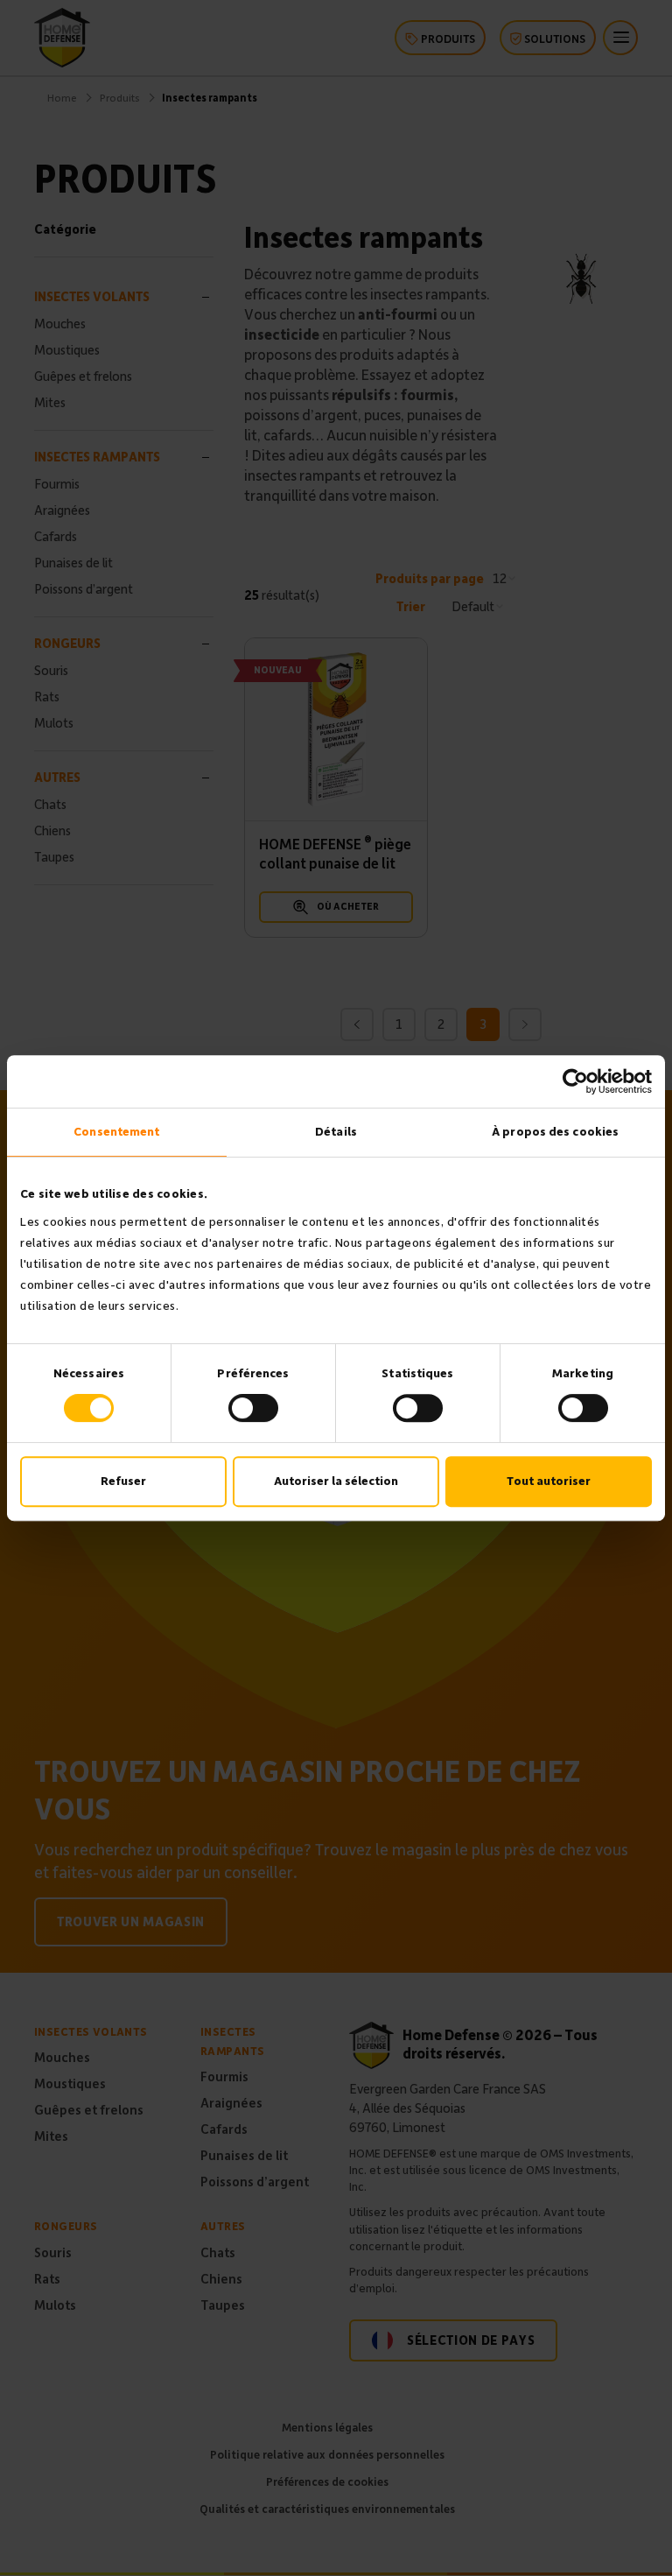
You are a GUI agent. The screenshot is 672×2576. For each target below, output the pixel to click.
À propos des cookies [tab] (555, 1132)
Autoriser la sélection (336, 1481)
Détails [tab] (336, 1132)
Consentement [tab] (116, 1132)
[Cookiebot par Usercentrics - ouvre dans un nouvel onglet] (575, 1081)
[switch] (253, 1408)
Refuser (123, 1481)
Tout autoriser (549, 1481)
